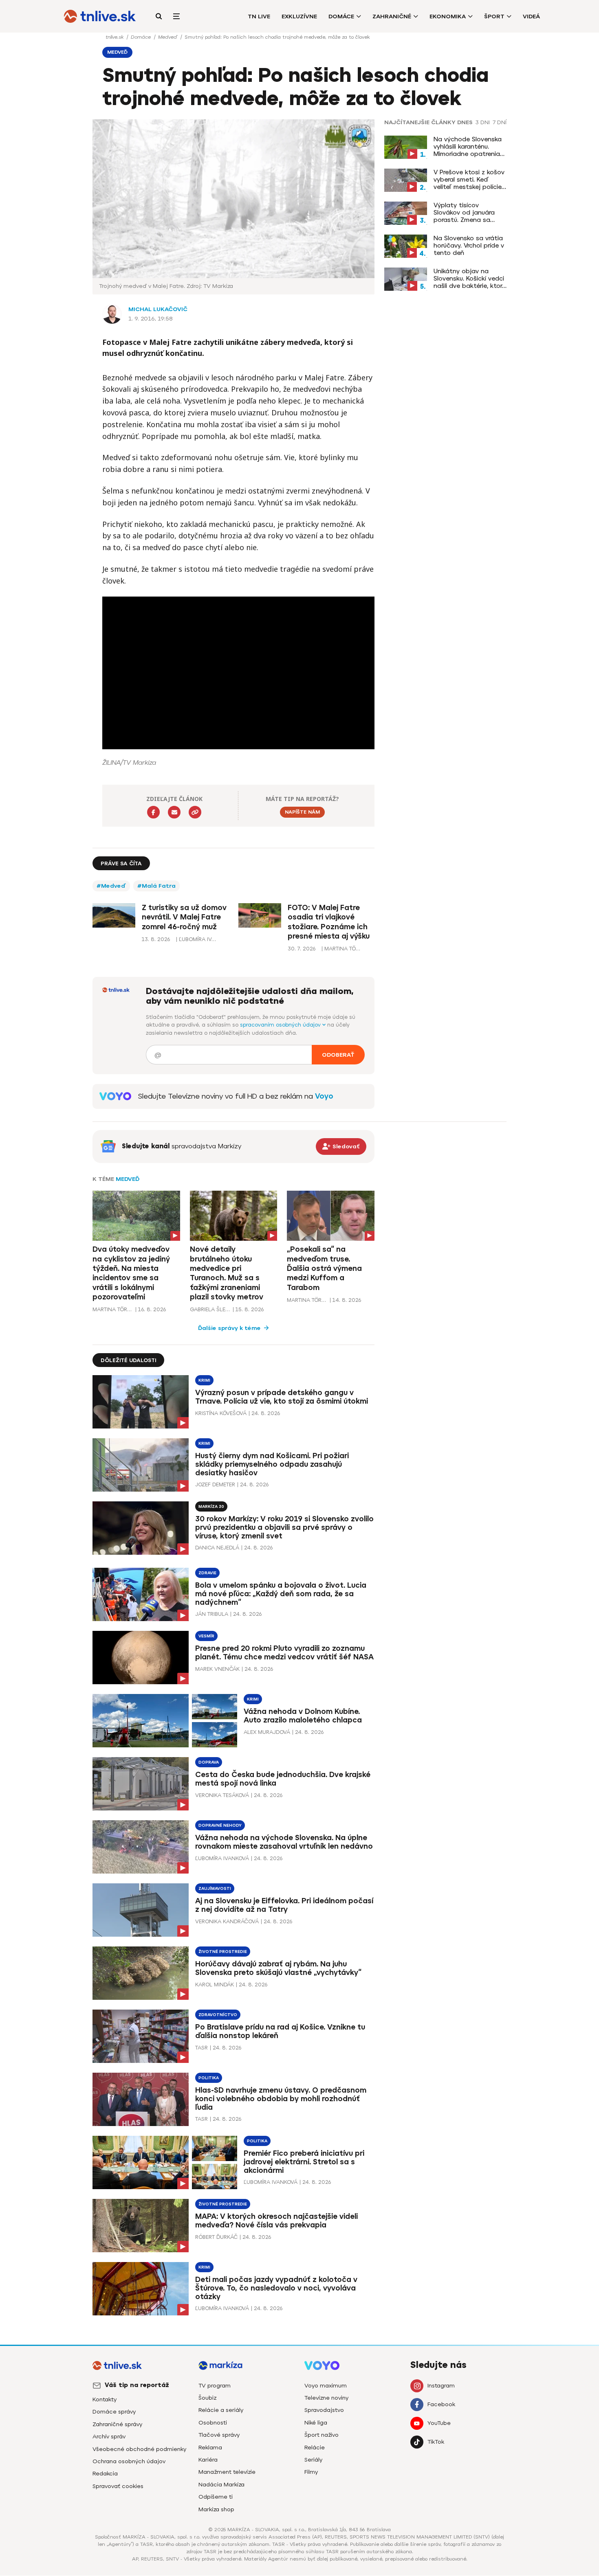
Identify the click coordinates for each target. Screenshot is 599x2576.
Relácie (315, 2448)
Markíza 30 (211, 1506)
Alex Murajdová (267, 1732)
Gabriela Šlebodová (210, 1309)
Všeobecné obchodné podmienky (139, 2449)
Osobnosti (213, 2423)
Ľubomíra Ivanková (222, 1858)
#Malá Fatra (156, 886)
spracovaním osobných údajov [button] (281, 1025)
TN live (259, 16)
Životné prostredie (223, 1952)
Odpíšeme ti (216, 2497)
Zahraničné (392, 16)
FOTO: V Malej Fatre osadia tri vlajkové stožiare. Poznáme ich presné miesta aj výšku (329, 922)
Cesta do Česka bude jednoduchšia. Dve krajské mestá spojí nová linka (283, 1779)
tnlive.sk (115, 37)
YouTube (439, 2423)
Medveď (168, 37)
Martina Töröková (113, 1309)
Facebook (441, 2404)
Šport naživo (322, 2435)
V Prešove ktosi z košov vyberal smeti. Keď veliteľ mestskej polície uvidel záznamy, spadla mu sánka (469, 180)
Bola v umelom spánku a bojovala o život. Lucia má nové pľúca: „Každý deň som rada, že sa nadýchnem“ (281, 1594)
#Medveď (111, 886)
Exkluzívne (299, 16)
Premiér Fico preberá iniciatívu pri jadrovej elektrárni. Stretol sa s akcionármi (304, 2162)
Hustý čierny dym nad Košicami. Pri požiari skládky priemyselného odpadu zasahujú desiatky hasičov (272, 1464)
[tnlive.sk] (100, 16)
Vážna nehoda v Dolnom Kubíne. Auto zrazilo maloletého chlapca (303, 1716)
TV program (215, 2386)
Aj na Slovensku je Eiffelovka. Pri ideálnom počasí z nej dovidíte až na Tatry (284, 1905)
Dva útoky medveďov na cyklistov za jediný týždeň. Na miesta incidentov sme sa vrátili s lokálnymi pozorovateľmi (131, 1273)
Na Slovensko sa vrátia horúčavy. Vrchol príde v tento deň (469, 246)
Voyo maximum (326, 2386)
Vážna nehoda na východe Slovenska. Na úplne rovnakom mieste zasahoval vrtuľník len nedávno (284, 1842)
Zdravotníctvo (218, 2015)
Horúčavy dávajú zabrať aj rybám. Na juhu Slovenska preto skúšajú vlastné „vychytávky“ (278, 1968)
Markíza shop (216, 2509)
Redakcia (105, 2474)
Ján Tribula (212, 1614)
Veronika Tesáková (222, 1795)
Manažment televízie (227, 2472)
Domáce (341, 16)
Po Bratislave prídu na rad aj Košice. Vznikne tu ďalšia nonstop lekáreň (280, 2031)
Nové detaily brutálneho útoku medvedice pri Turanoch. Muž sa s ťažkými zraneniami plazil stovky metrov (227, 1273)
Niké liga (316, 2423)
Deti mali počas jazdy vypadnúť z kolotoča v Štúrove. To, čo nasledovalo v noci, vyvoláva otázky (276, 2288)
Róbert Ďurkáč (216, 2237)
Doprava (209, 1762)
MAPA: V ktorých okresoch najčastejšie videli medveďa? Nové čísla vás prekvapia (276, 2221)
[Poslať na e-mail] (174, 812)
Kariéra (208, 2460)
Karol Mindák (215, 1985)
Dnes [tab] (465, 123)
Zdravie (207, 1573)
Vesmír (206, 1636)
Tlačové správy (219, 2435)
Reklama (210, 2448)
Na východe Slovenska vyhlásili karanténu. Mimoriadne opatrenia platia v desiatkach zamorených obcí (468, 147)
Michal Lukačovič (158, 309)
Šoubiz (207, 2398)
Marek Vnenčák (217, 1669)
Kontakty (105, 2399)
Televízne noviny (326, 2398)
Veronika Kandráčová (227, 1921)
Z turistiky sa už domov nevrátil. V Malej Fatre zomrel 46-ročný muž (184, 917)
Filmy (311, 2472)
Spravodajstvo (324, 2410)
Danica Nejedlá (217, 1548)
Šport (494, 16)
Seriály (313, 2460)
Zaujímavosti (215, 1888)
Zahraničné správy (117, 2424)
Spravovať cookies (118, 2486)
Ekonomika (448, 16)
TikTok (436, 2442)
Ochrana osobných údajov (129, 2461)
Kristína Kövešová (221, 1413)
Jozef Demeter (215, 1484)
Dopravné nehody (220, 1825)
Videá (531, 16)
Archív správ (109, 2437)
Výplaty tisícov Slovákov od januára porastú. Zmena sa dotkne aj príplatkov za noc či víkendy (469, 213)
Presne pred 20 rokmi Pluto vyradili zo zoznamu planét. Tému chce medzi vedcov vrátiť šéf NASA (284, 1653)
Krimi (204, 1380)
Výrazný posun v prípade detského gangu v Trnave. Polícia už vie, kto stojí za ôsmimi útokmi (282, 1397)
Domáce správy (114, 2412)
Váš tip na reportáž (137, 2385)
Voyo (324, 1096)
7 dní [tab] (500, 123)
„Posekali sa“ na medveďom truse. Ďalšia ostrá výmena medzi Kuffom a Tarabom (324, 1268)
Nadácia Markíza (221, 2485)
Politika (209, 2078)
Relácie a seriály (221, 2410)
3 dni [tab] (483, 123)
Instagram (441, 2386)
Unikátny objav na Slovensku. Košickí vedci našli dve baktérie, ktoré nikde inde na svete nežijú (470, 279)
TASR (202, 2048)
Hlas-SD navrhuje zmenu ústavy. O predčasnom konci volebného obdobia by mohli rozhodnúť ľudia (281, 2099)
